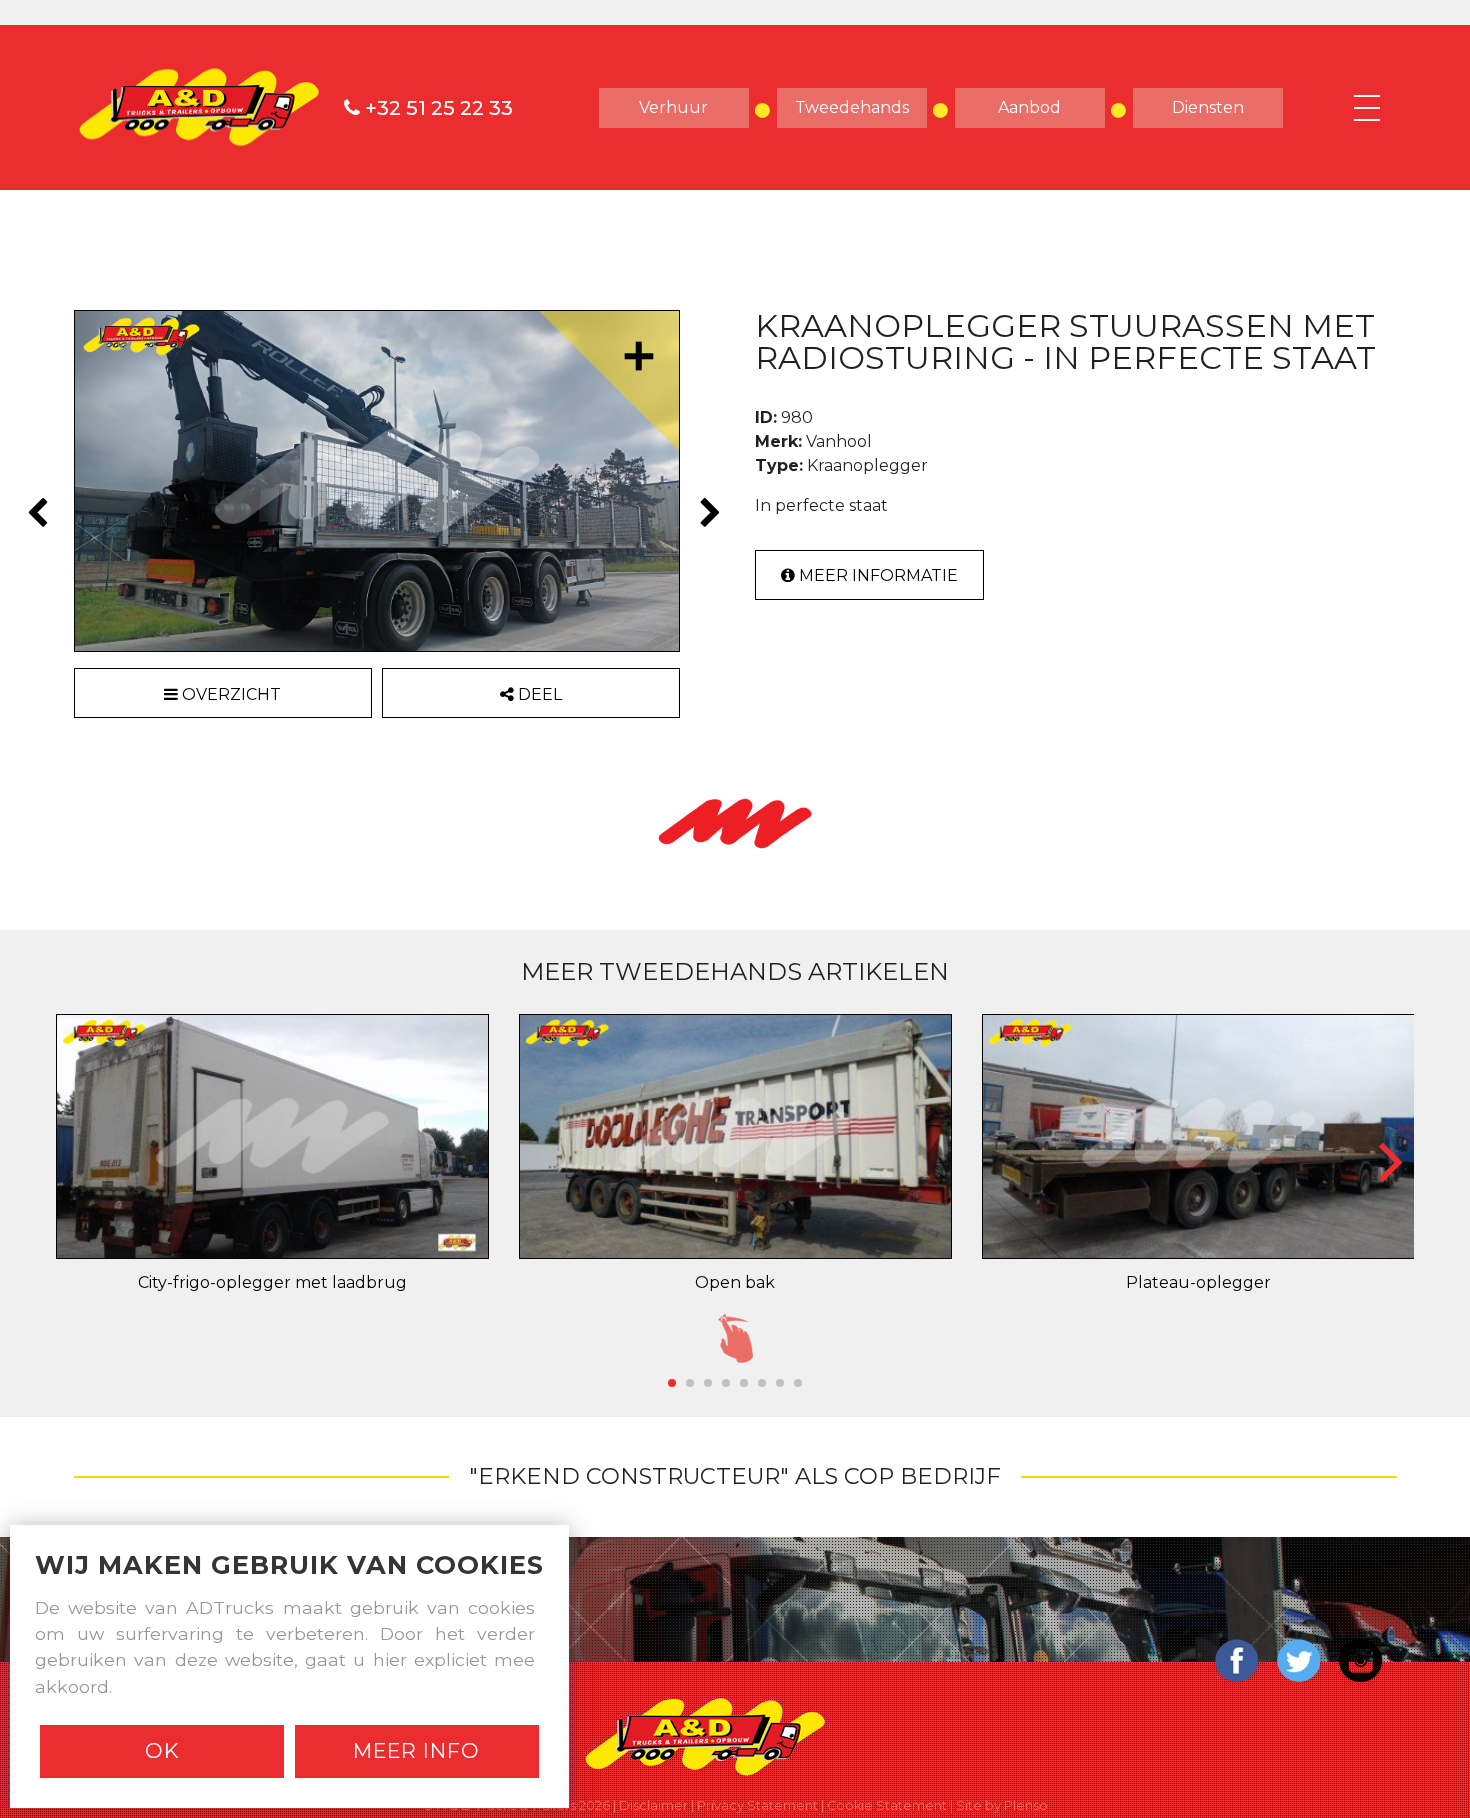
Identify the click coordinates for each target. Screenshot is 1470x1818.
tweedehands (852, 107)
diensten (1208, 107)
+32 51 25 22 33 (436, 108)
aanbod (1029, 107)
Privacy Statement (757, 1805)
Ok (162, 1750)
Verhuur (673, 107)
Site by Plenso (1002, 1805)
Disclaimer (653, 1805)
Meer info (416, 1750)
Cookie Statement (887, 1805)
